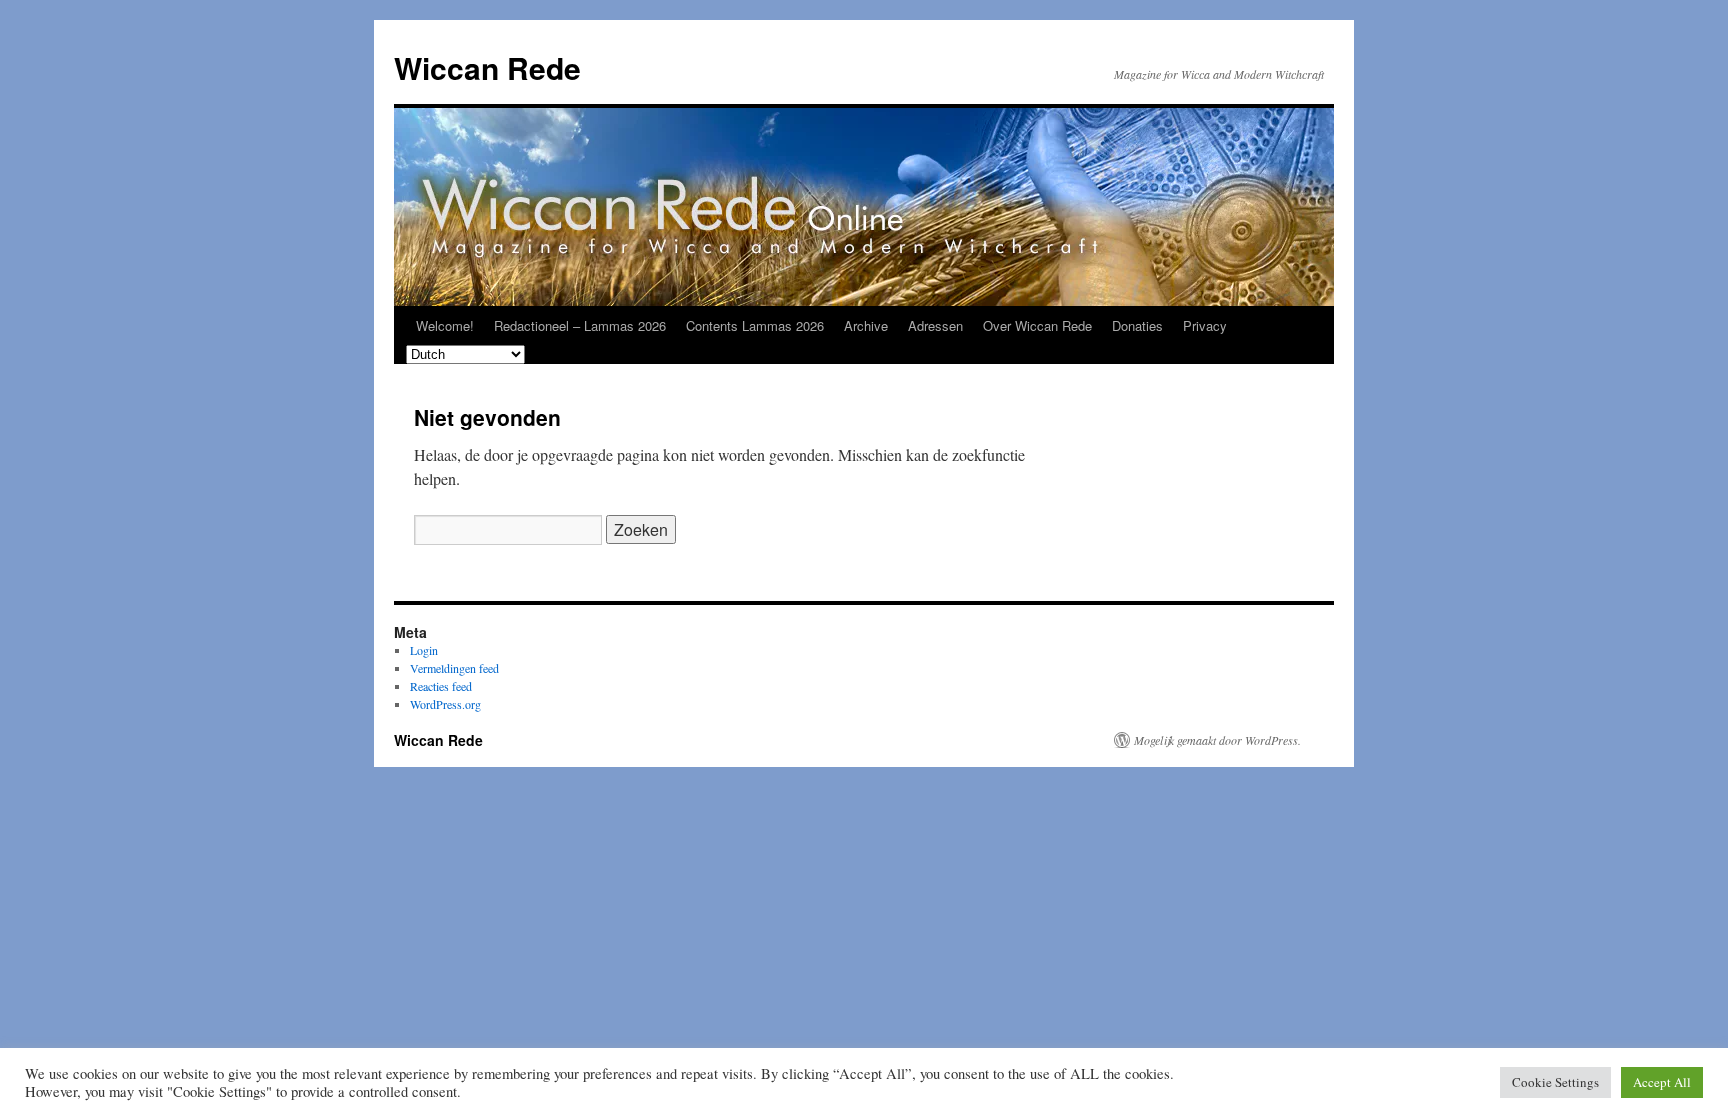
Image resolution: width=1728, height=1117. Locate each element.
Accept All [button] (1662, 1082)
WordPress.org (445, 704)
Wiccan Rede (487, 67)
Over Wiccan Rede (1037, 325)
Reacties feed (441, 686)
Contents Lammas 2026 (755, 325)
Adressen (935, 325)
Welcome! (445, 325)
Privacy (1205, 325)
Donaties (1137, 325)
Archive (866, 325)
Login (424, 650)
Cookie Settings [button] (1555, 1082)
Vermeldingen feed (454, 668)
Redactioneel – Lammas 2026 (580, 325)
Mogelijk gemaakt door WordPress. (1217, 740)
